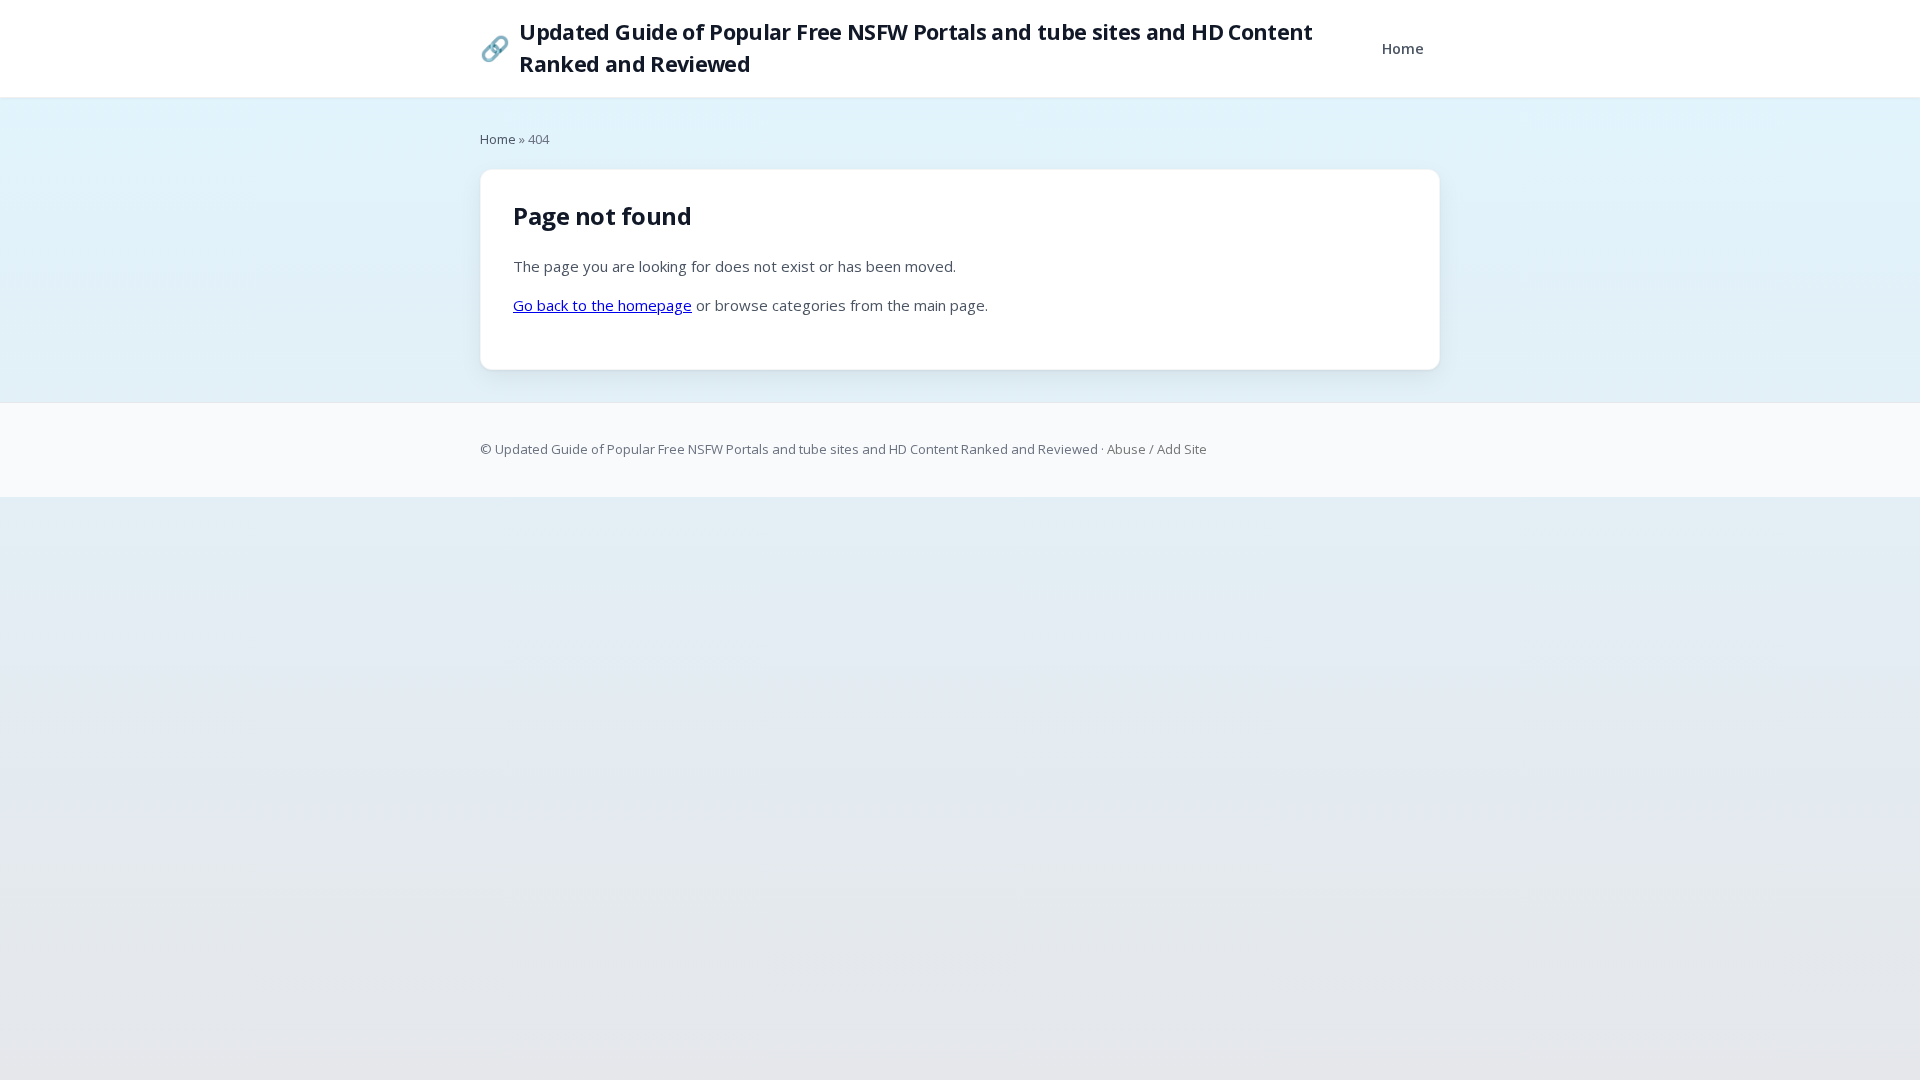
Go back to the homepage (602, 305)
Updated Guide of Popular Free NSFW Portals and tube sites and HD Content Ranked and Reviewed (896, 47)
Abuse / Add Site (1157, 449)
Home (1403, 48)
